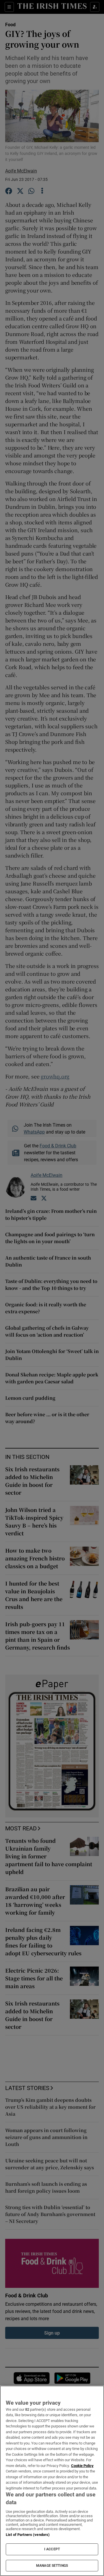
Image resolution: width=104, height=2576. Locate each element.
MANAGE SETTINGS (52, 2566)
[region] (52, 2481)
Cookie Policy (82, 2466)
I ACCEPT (52, 2549)
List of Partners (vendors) (28, 2535)
